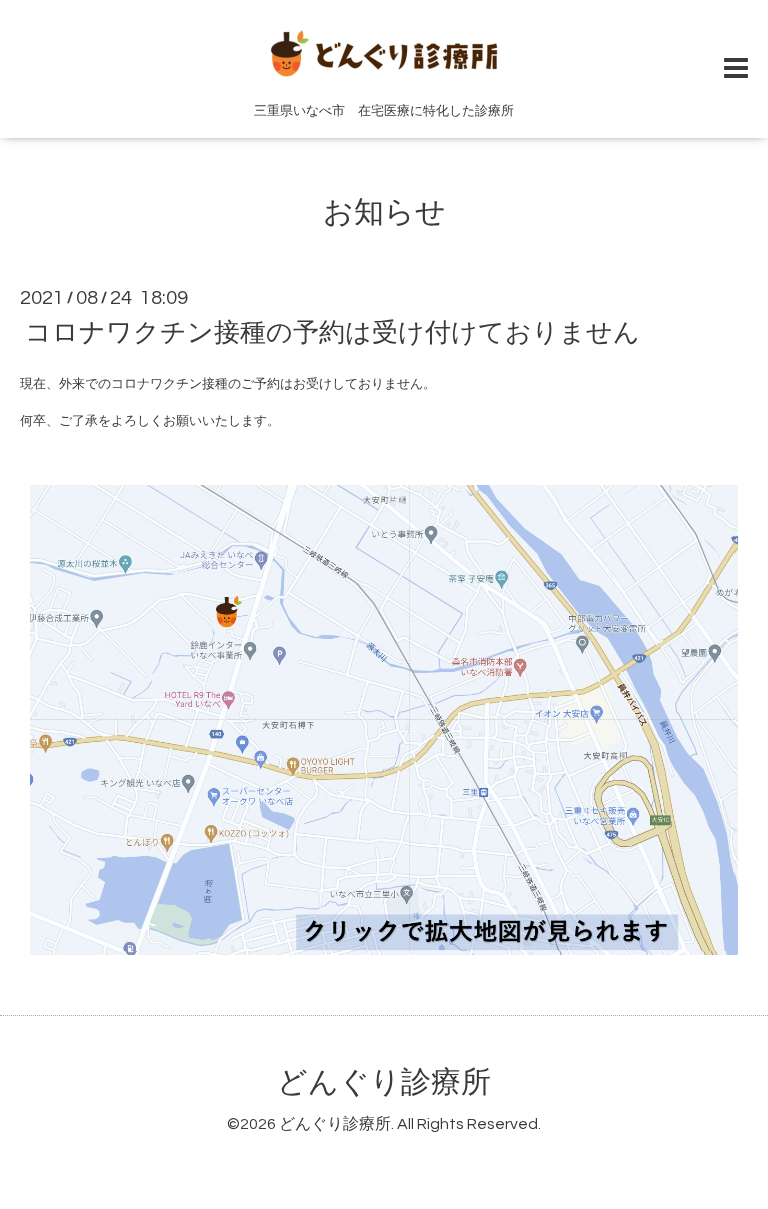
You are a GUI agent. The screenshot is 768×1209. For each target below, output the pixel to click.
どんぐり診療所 (384, 1082)
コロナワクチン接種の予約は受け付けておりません (332, 333)
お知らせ (384, 212)
